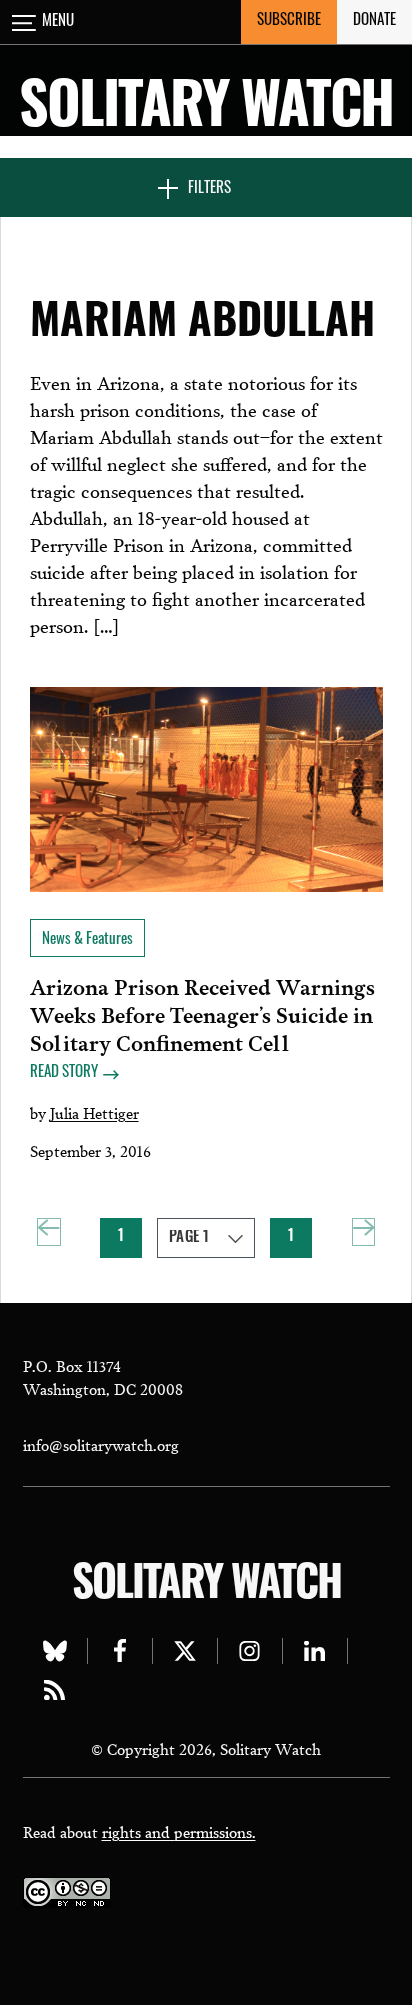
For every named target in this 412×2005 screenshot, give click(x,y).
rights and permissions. (179, 1831)
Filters (209, 189)
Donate (374, 21)
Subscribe (289, 21)
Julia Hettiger (94, 1112)
